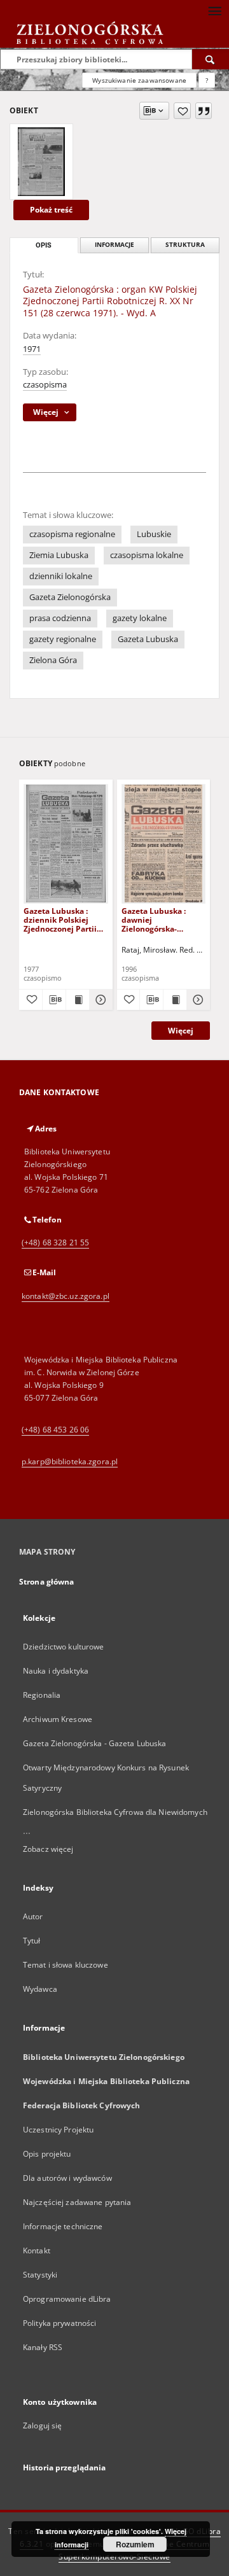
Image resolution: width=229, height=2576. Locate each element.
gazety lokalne (140, 618)
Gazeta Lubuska (148, 639)
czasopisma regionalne (72, 534)
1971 (32, 349)
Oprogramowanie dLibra (67, 2299)
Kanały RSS (43, 2347)
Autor (33, 1916)
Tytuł (32, 1941)
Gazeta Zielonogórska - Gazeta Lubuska (94, 1743)
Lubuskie (154, 534)
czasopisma (45, 385)
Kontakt (37, 2250)
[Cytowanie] (204, 111)
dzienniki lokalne (61, 576)
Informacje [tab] (114, 245)
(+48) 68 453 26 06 (55, 1430)
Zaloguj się (43, 2425)
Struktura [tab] (185, 245)
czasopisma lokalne (147, 555)
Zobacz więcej (48, 1849)
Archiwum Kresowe (58, 1719)
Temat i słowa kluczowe (66, 1965)
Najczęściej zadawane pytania (77, 2202)
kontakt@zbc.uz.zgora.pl (66, 1296)
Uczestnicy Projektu (58, 2130)
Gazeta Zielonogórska (70, 597)
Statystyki (40, 2275)
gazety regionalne (63, 639)
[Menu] (214, 10)
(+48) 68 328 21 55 (55, 1242)
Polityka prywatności (59, 2323)
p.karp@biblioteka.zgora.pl (70, 1461)
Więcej (181, 1031)
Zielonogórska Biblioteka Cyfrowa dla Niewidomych (115, 1812)
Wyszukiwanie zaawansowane (139, 80)
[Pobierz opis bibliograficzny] (54, 1000)
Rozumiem (135, 2544)
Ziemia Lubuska (59, 555)
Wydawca (40, 1989)
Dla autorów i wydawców (67, 2178)
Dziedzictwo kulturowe (64, 1647)
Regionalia (42, 1695)
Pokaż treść (51, 210)
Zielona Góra (53, 660)
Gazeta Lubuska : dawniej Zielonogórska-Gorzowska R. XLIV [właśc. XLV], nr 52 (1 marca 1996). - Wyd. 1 (161, 920)
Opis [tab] (44, 245)
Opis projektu (47, 2154)
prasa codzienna (60, 618)
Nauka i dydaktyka (56, 1671)
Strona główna (47, 1582)
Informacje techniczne (63, 2226)
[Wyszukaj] (211, 59)
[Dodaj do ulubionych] (182, 111)
